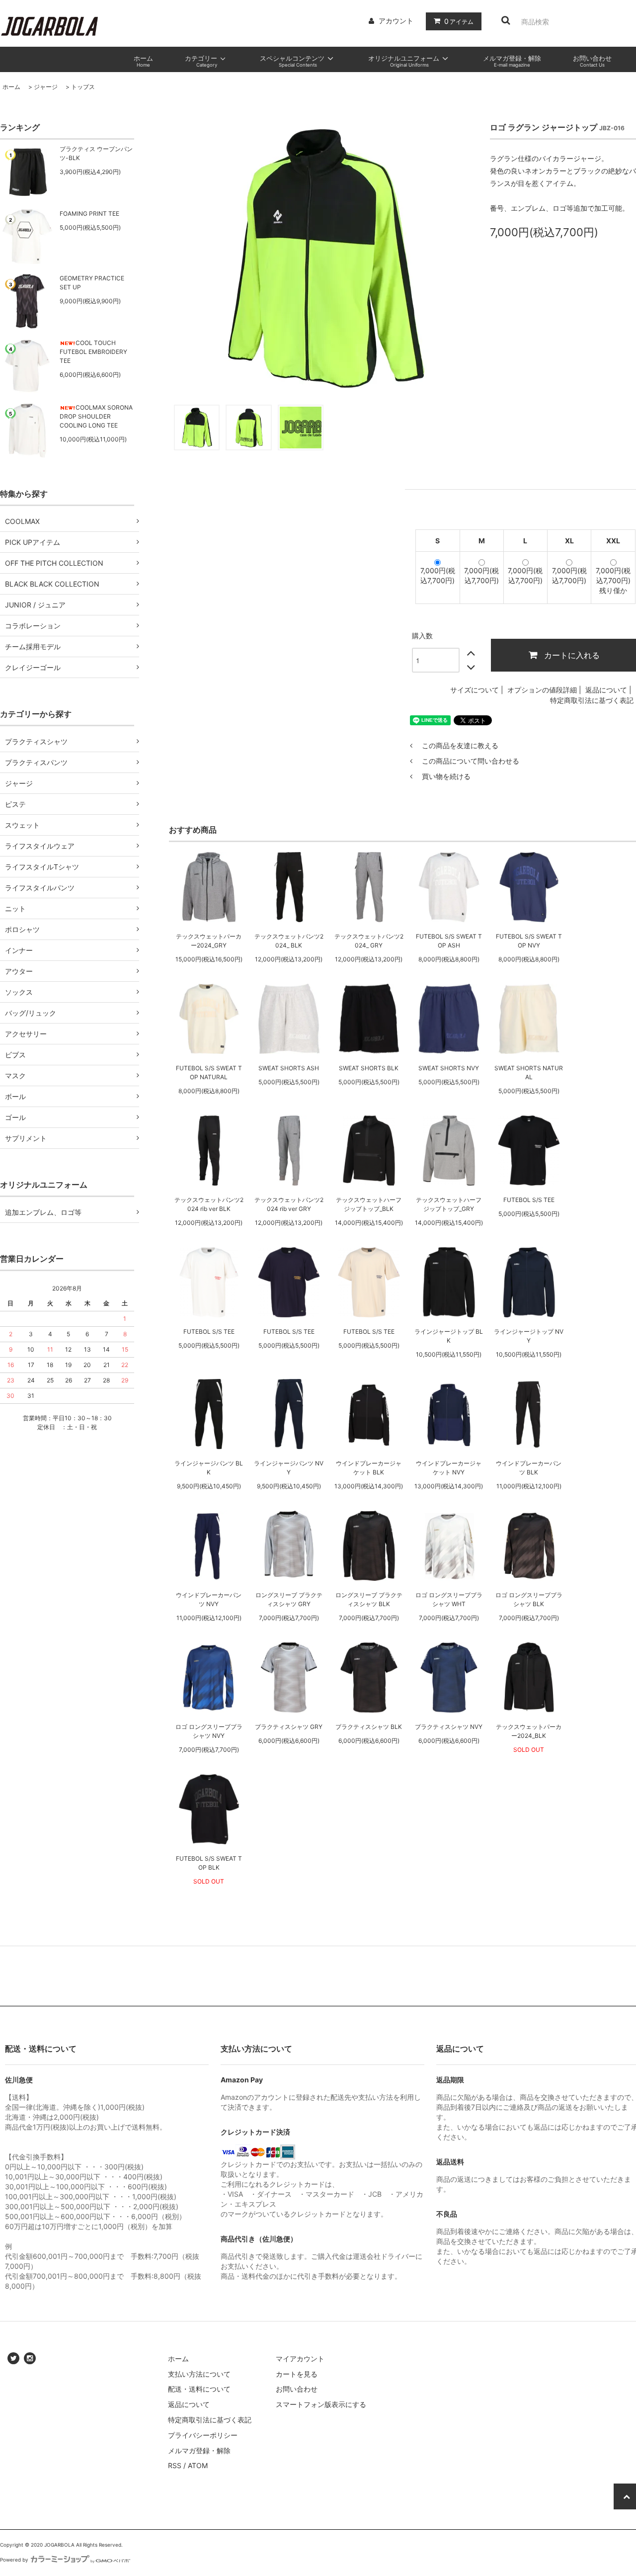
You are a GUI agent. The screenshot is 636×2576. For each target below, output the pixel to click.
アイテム (459, 21)
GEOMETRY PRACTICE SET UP (92, 283)
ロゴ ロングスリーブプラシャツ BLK (529, 1599)
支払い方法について (199, 2374)
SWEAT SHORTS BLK (369, 1068)
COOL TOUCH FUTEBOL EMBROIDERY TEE (93, 352)
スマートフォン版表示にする (321, 2404)
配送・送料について (199, 2389)
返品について (606, 690)
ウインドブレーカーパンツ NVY (209, 1599)
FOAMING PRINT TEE (89, 214)
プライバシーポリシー (203, 2435)
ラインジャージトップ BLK (449, 1336)
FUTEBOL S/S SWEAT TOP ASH (449, 941)
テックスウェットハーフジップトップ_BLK (369, 1204)
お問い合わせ (297, 2389)
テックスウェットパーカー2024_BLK (529, 1731)
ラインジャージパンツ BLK (209, 1468)
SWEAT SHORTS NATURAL (529, 1073)
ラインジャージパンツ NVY (289, 1468)
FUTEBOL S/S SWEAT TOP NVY (529, 941)
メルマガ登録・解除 (199, 2450)
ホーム (11, 87)
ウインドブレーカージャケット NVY (449, 1468)
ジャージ (46, 87)
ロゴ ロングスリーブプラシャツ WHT (449, 1599)
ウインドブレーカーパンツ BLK (529, 1468)
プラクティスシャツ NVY (449, 1727)
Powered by (14, 2560)
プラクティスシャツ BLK (369, 1727)
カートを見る (297, 2374)
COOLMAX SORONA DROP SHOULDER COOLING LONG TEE (96, 416)
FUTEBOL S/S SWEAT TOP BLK (209, 1863)
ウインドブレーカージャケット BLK (369, 1468)
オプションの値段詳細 (542, 690)
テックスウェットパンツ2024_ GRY (369, 941)
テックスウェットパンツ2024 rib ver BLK (209, 1204)
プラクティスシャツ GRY (289, 1727)
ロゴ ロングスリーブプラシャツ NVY (209, 1731)
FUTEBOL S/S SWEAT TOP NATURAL (209, 1073)
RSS (175, 2465)
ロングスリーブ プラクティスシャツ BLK (369, 1599)
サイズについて (475, 690)
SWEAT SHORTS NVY (449, 1068)
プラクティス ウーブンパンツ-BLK (96, 153)
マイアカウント (300, 2359)
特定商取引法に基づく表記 (592, 700)
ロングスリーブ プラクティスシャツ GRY (289, 1599)
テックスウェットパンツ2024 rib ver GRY (289, 1204)
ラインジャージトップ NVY (529, 1336)
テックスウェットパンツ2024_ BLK (289, 941)
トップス (83, 87)
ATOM (198, 2465)
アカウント (396, 21)
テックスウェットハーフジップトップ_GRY (449, 1204)
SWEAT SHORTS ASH (289, 1068)
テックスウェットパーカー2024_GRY (209, 941)
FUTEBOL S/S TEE (529, 1200)
